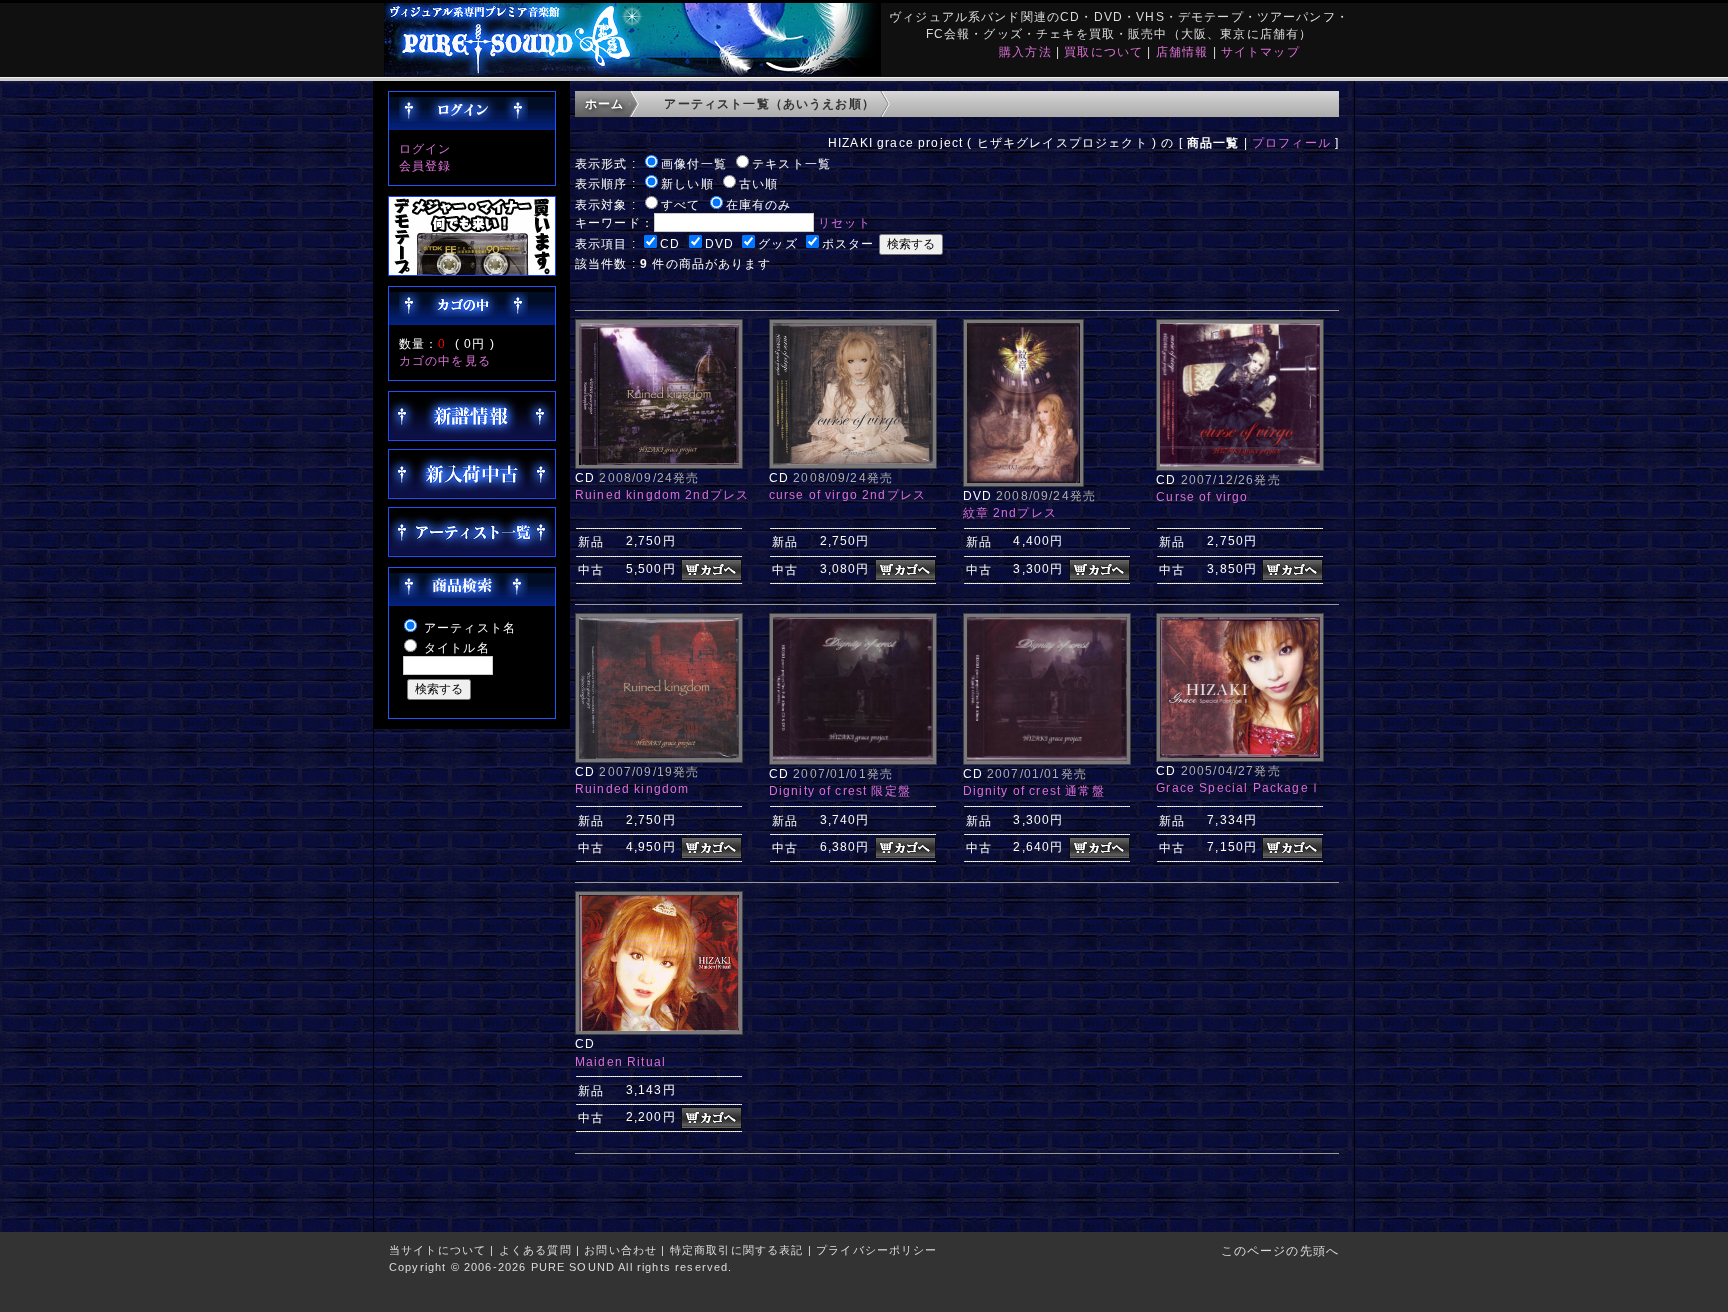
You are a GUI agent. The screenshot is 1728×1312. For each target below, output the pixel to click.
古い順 (758, 183)
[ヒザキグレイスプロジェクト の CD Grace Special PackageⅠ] (1240, 757)
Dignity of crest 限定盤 (840, 790)
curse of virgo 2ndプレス (847, 494)
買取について (1103, 51)
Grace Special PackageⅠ (1239, 787)
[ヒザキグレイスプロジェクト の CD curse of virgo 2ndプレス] (853, 464)
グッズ (777, 243)
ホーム (604, 103)
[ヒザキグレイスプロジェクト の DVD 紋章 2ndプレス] (1023, 482)
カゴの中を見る (445, 360)
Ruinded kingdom (632, 788)
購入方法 (1025, 51)
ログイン (425, 148)
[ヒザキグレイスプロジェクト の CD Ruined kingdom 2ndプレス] (659, 464)
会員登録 (425, 165)
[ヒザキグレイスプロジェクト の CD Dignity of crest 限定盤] (853, 760)
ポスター (848, 243)
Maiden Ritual (620, 1061)
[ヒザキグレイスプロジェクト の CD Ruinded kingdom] (659, 758)
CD (670, 243)
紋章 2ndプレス (1010, 512)
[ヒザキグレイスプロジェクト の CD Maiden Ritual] (659, 1030)
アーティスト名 (470, 627)
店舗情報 (1182, 51)
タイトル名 (457, 647)
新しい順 (687, 183)
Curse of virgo (1202, 496)
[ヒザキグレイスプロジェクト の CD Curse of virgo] (1240, 466)
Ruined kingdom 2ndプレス (662, 494)
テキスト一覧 (791, 163)
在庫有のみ (759, 204)
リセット (844, 222)
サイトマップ (1260, 51)
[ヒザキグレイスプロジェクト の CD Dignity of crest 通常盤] (1047, 760)
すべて (680, 204)
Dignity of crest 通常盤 (1034, 790)
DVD (719, 243)
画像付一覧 (694, 163)
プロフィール (1291, 142)
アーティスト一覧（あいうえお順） (769, 103)
